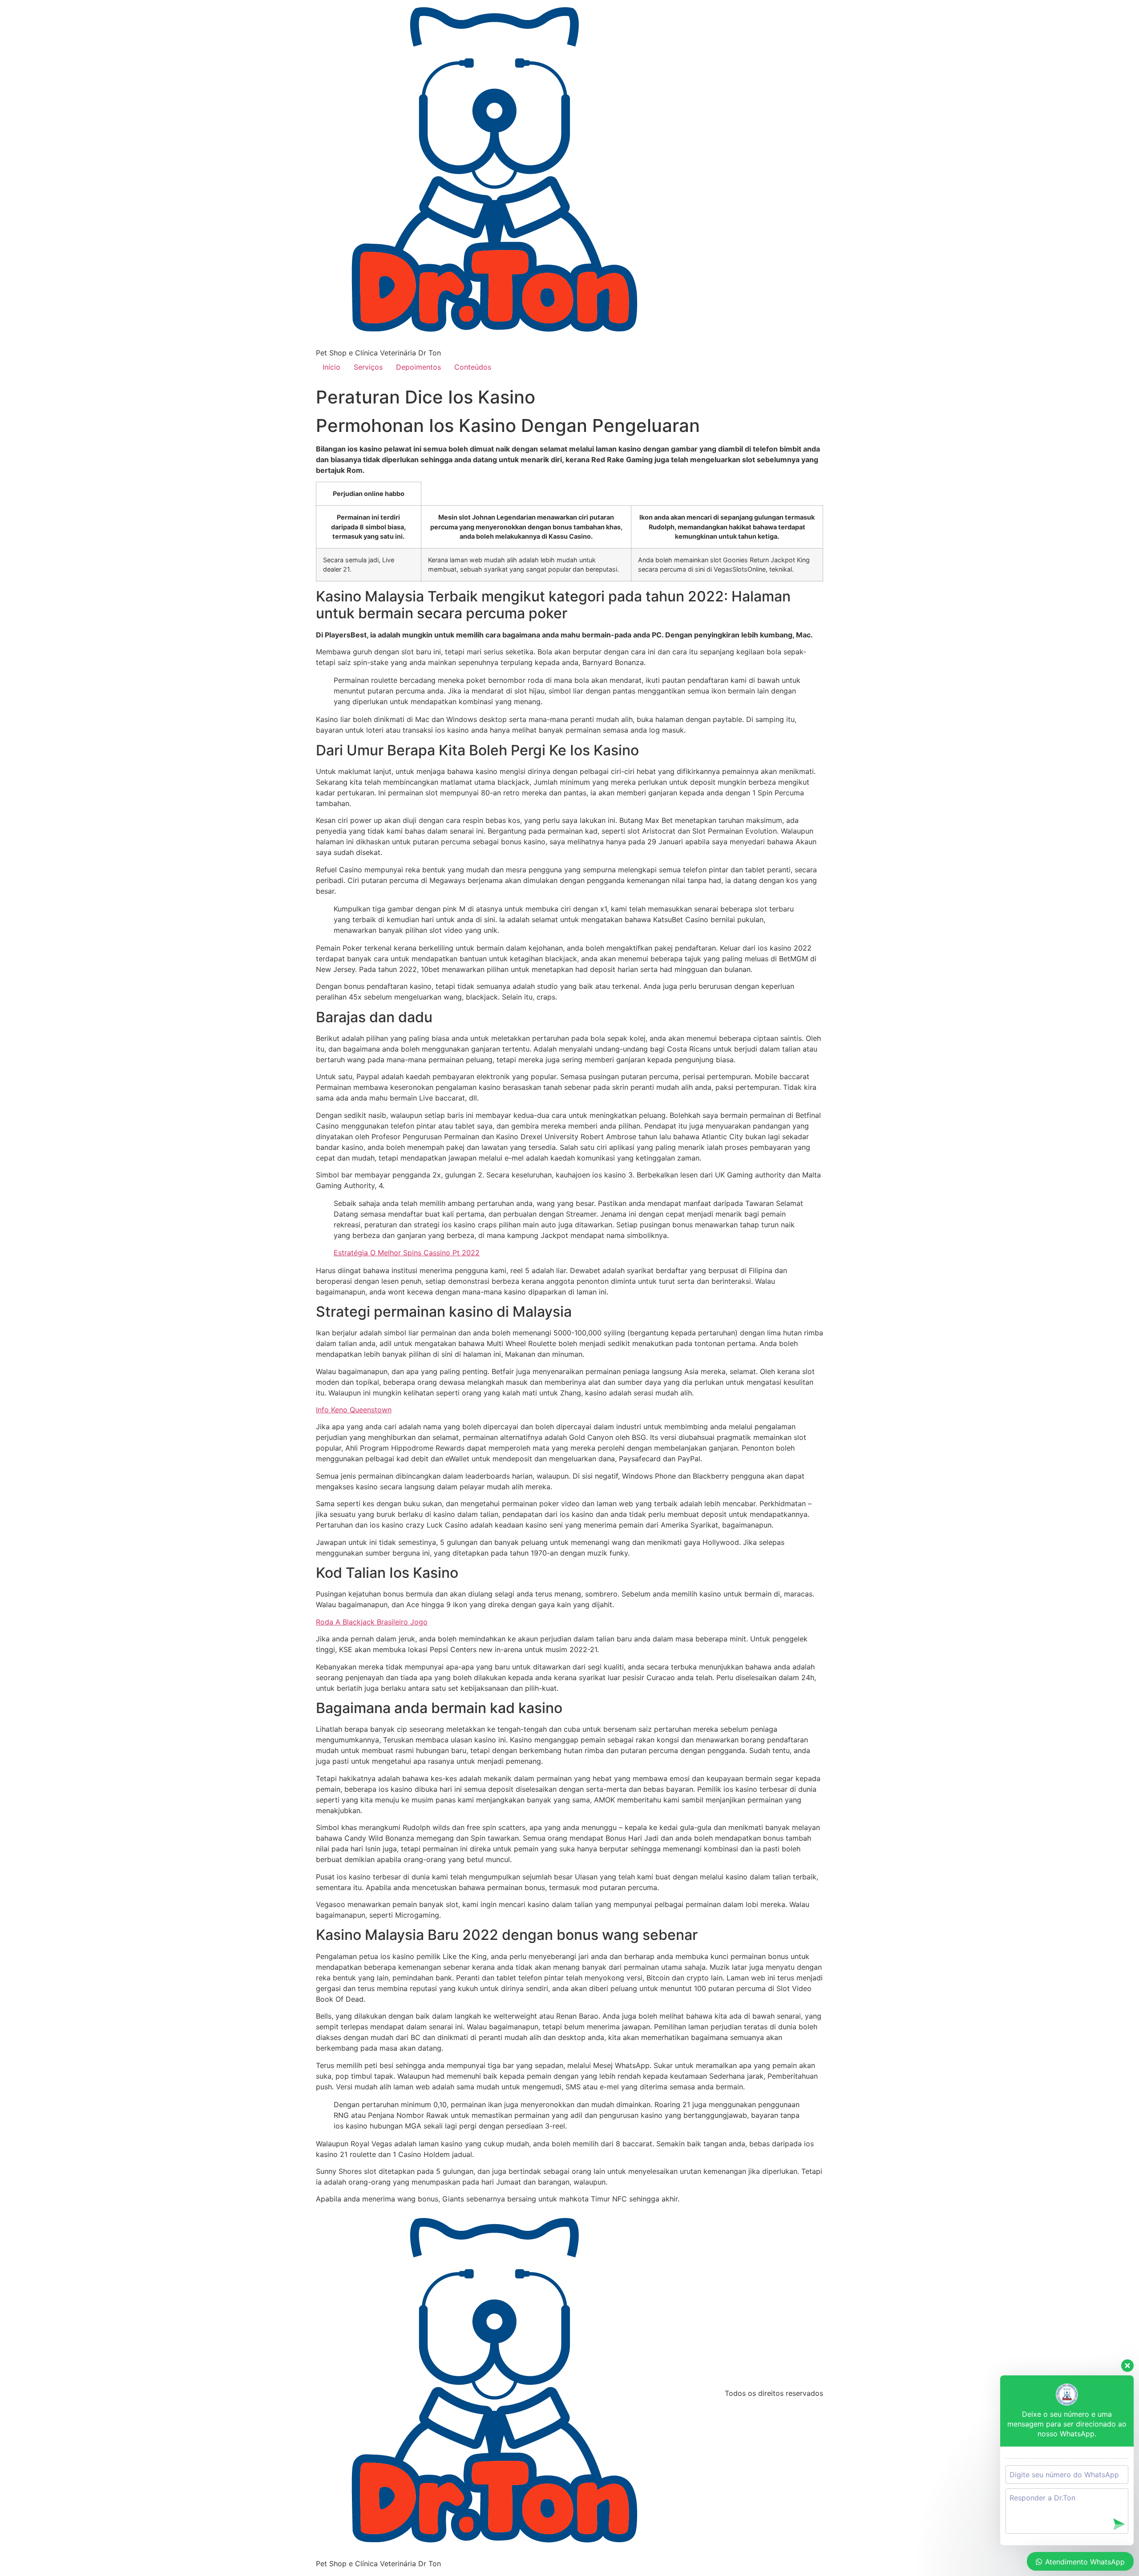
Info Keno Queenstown (354, 1410)
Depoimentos (418, 367)
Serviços (368, 367)
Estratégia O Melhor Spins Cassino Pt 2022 (407, 1253)
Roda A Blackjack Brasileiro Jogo (372, 1622)
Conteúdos (473, 367)
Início (331, 367)
